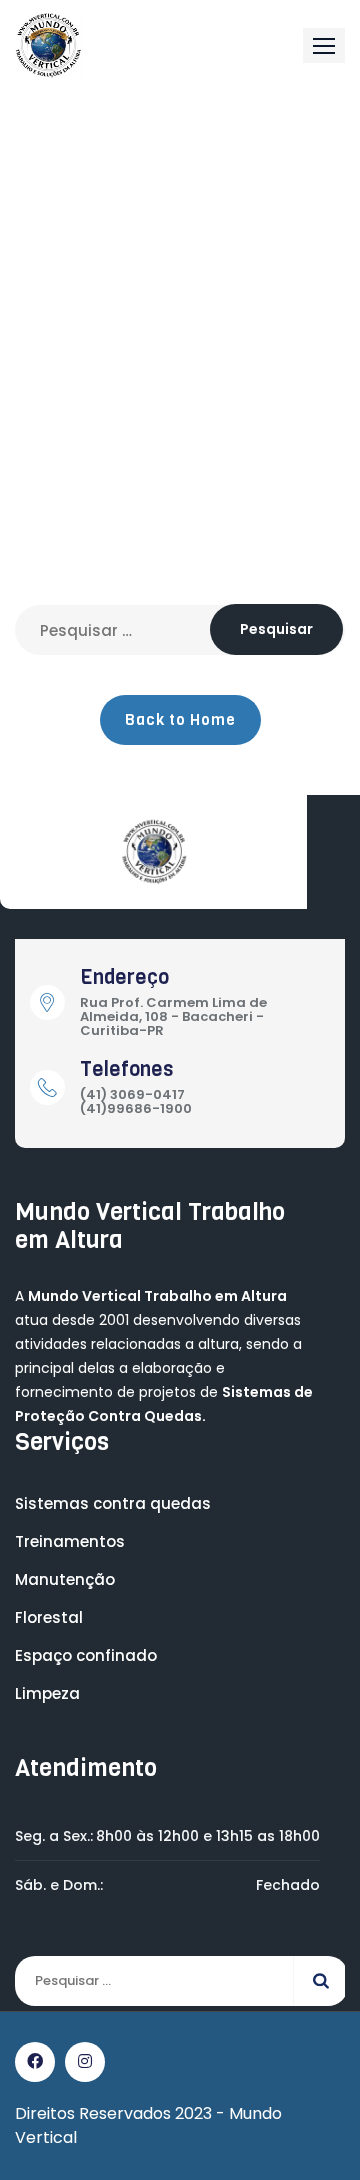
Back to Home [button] (180, 720)
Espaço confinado (86, 1655)
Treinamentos (70, 1541)
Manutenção (65, 1579)
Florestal (49, 1617)
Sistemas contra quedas (113, 1503)
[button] (324, 45)
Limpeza (47, 1693)
